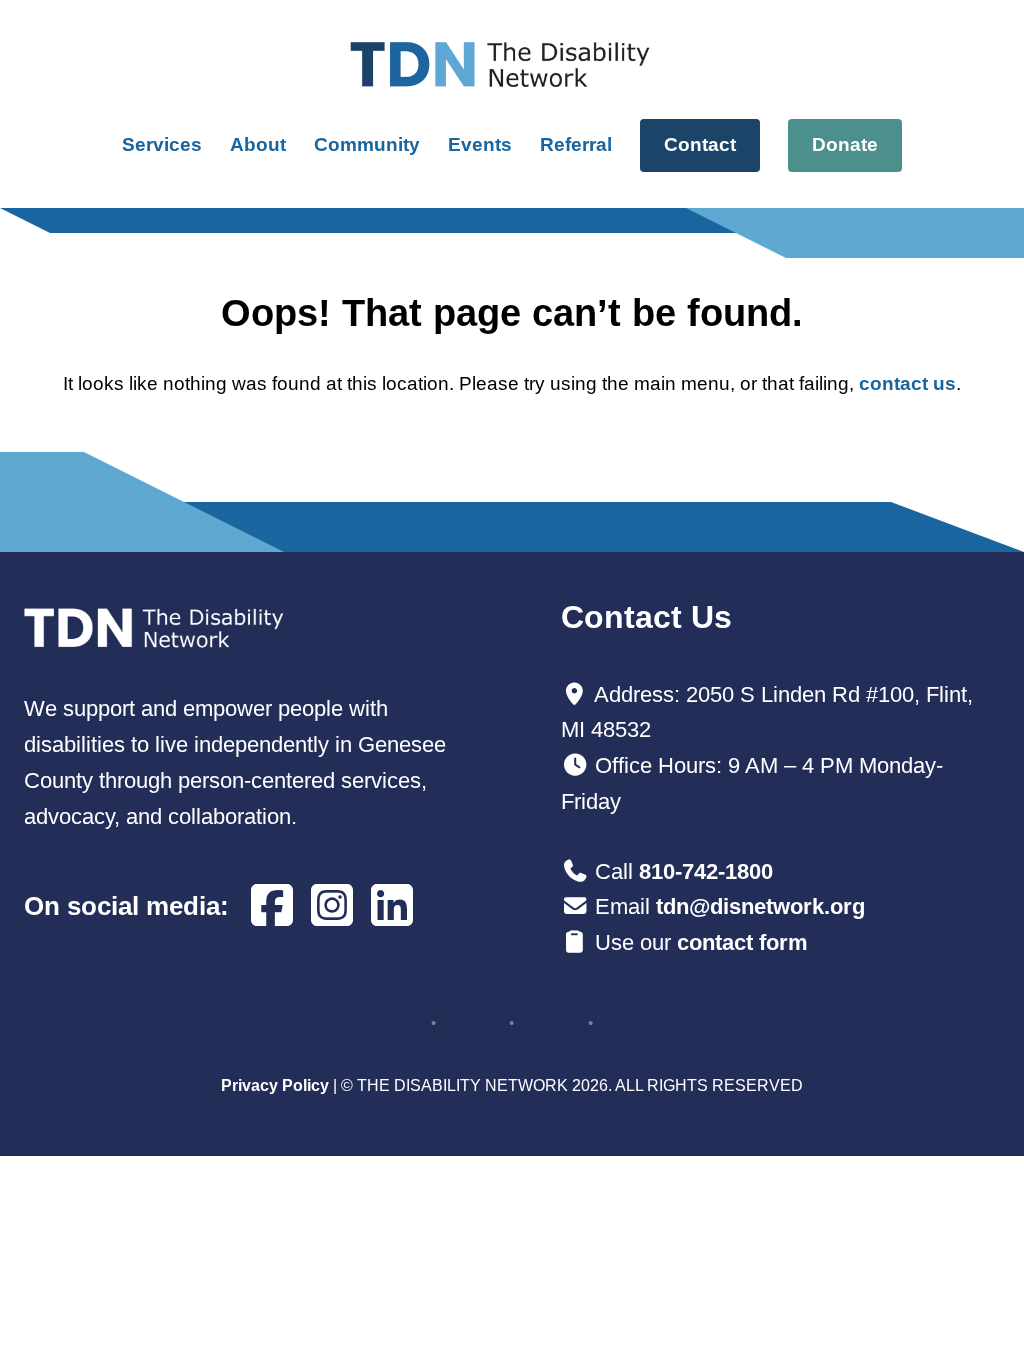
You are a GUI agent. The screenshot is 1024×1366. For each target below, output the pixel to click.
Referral (576, 144)
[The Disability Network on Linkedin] (392, 906)
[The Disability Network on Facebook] (272, 906)
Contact (700, 144)
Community (367, 144)
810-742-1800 (706, 871)
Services (162, 144)
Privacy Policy (275, 1085)
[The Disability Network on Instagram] (332, 906)
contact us (907, 383)
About (258, 144)
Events (480, 144)
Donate (845, 144)
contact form (742, 942)
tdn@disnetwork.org (760, 906)
